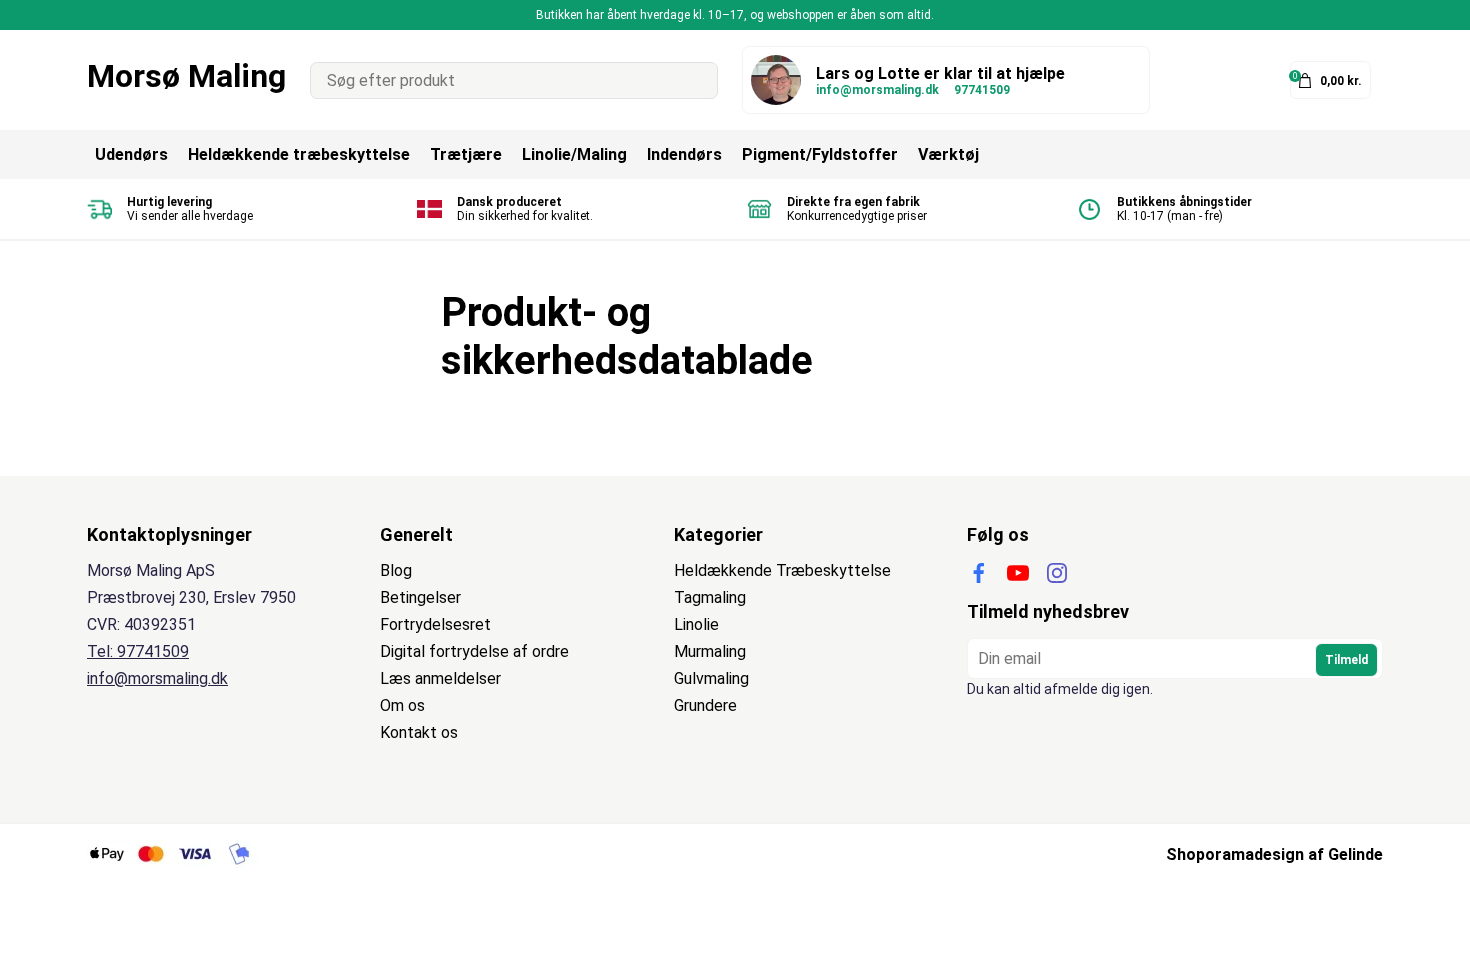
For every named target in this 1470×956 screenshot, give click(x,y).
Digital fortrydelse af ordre (474, 651)
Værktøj (948, 154)
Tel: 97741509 (138, 651)
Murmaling (710, 651)
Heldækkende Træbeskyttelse (782, 570)
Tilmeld (1346, 660)
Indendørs (684, 154)
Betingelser (420, 597)
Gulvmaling (711, 678)
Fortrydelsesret (435, 624)
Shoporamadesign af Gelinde (1274, 854)
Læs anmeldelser (440, 678)
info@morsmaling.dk (877, 90)
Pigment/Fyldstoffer (820, 154)
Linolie (696, 624)
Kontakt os (419, 732)
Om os (402, 705)
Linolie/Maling (574, 154)
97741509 (982, 90)
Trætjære (466, 154)
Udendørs (131, 154)
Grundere (705, 705)
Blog (396, 570)
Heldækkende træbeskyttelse (299, 154)
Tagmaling (710, 597)
